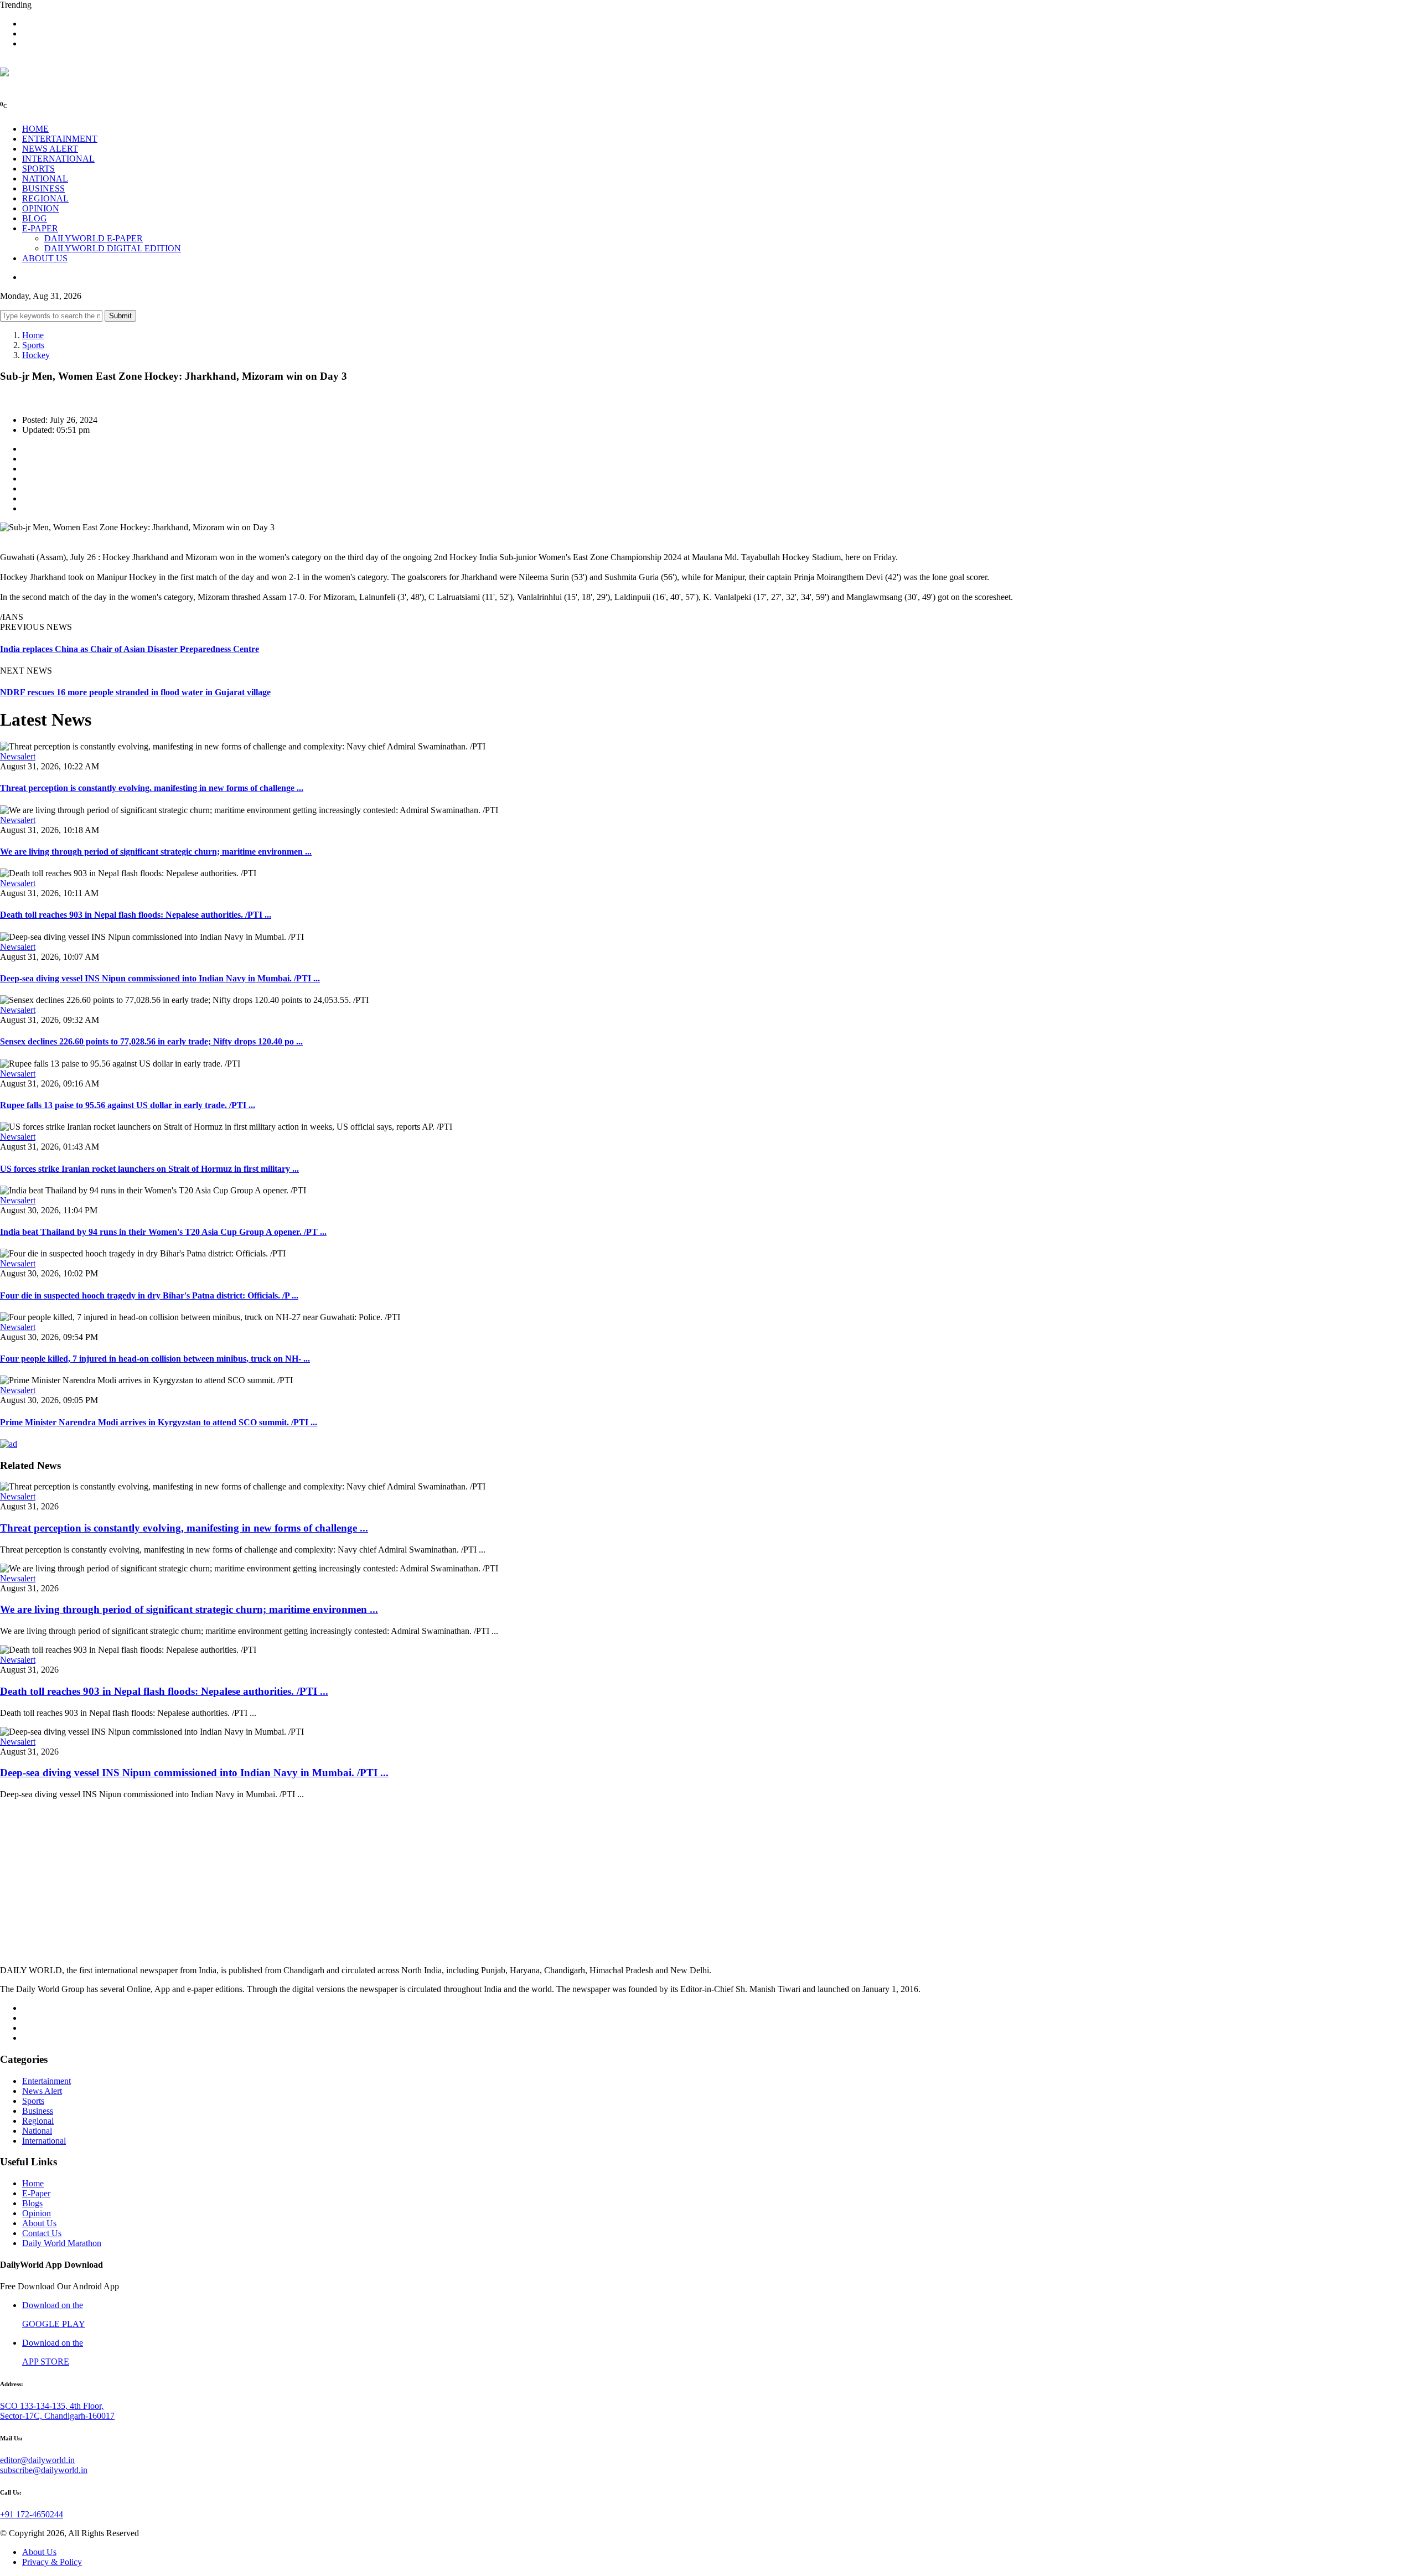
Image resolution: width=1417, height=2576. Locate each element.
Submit (120, 316)
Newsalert (18, 756)
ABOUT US (45, 258)
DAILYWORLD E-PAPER (94, 238)
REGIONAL (45, 198)
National (37, 2131)
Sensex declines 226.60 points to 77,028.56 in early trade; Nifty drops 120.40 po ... (151, 1041)
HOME (35, 129)
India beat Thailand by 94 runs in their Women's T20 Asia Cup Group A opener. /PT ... (163, 1232)
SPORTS (38, 169)
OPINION (41, 208)
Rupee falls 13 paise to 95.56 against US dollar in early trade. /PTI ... (128, 1105)
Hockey (36, 355)
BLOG (35, 218)
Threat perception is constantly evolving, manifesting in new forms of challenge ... (152, 788)
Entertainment (46, 2081)
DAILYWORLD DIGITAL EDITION (113, 248)
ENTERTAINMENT (60, 139)
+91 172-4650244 (32, 2514)
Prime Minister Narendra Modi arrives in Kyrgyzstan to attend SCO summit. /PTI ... (159, 1422)
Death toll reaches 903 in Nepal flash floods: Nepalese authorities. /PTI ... (136, 915)
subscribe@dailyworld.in (44, 2470)
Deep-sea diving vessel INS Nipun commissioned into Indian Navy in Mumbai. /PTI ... (160, 978)
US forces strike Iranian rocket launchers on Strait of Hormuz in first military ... (149, 1169)
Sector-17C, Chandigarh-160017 (57, 2416)
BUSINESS (43, 188)
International (44, 2141)
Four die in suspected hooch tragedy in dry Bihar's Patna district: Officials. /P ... (149, 1295)
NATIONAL (45, 179)
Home (33, 335)
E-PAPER (40, 228)
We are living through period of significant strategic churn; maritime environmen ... (156, 852)
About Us (39, 2223)
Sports (33, 345)
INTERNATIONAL (58, 159)
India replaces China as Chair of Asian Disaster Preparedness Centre (130, 649)
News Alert (42, 2091)
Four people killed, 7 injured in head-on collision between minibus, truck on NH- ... (155, 1359)
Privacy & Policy (52, 2562)
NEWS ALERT (50, 149)
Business (38, 2111)
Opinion (37, 2213)
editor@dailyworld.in (37, 2460)
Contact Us (42, 2233)
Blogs (32, 2203)
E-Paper (36, 2193)
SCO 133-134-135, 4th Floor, (52, 2406)
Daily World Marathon (62, 2243)
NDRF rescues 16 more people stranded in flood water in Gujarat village (135, 692)
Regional (38, 2121)
